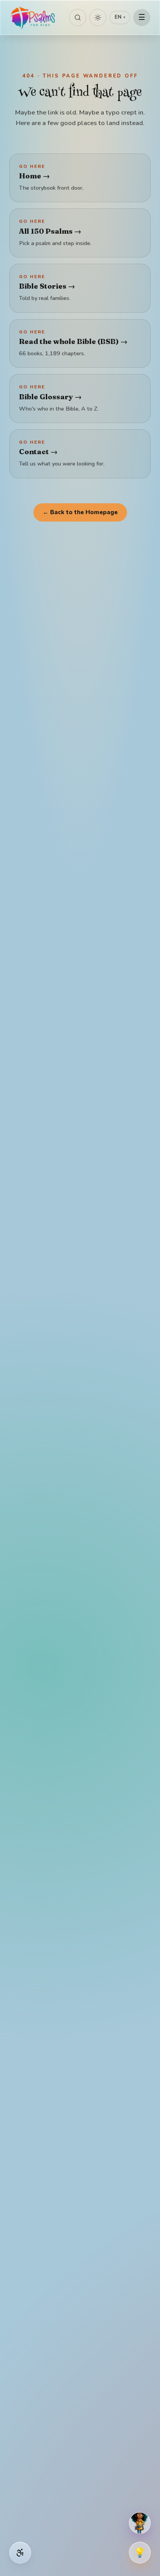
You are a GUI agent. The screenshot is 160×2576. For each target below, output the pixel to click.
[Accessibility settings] (20, 2553)
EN (120, 17)
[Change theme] (98, 18)
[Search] (78, 18)
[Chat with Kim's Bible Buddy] (140, 2523)
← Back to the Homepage (80, 512)
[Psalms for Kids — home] (33, 18)
